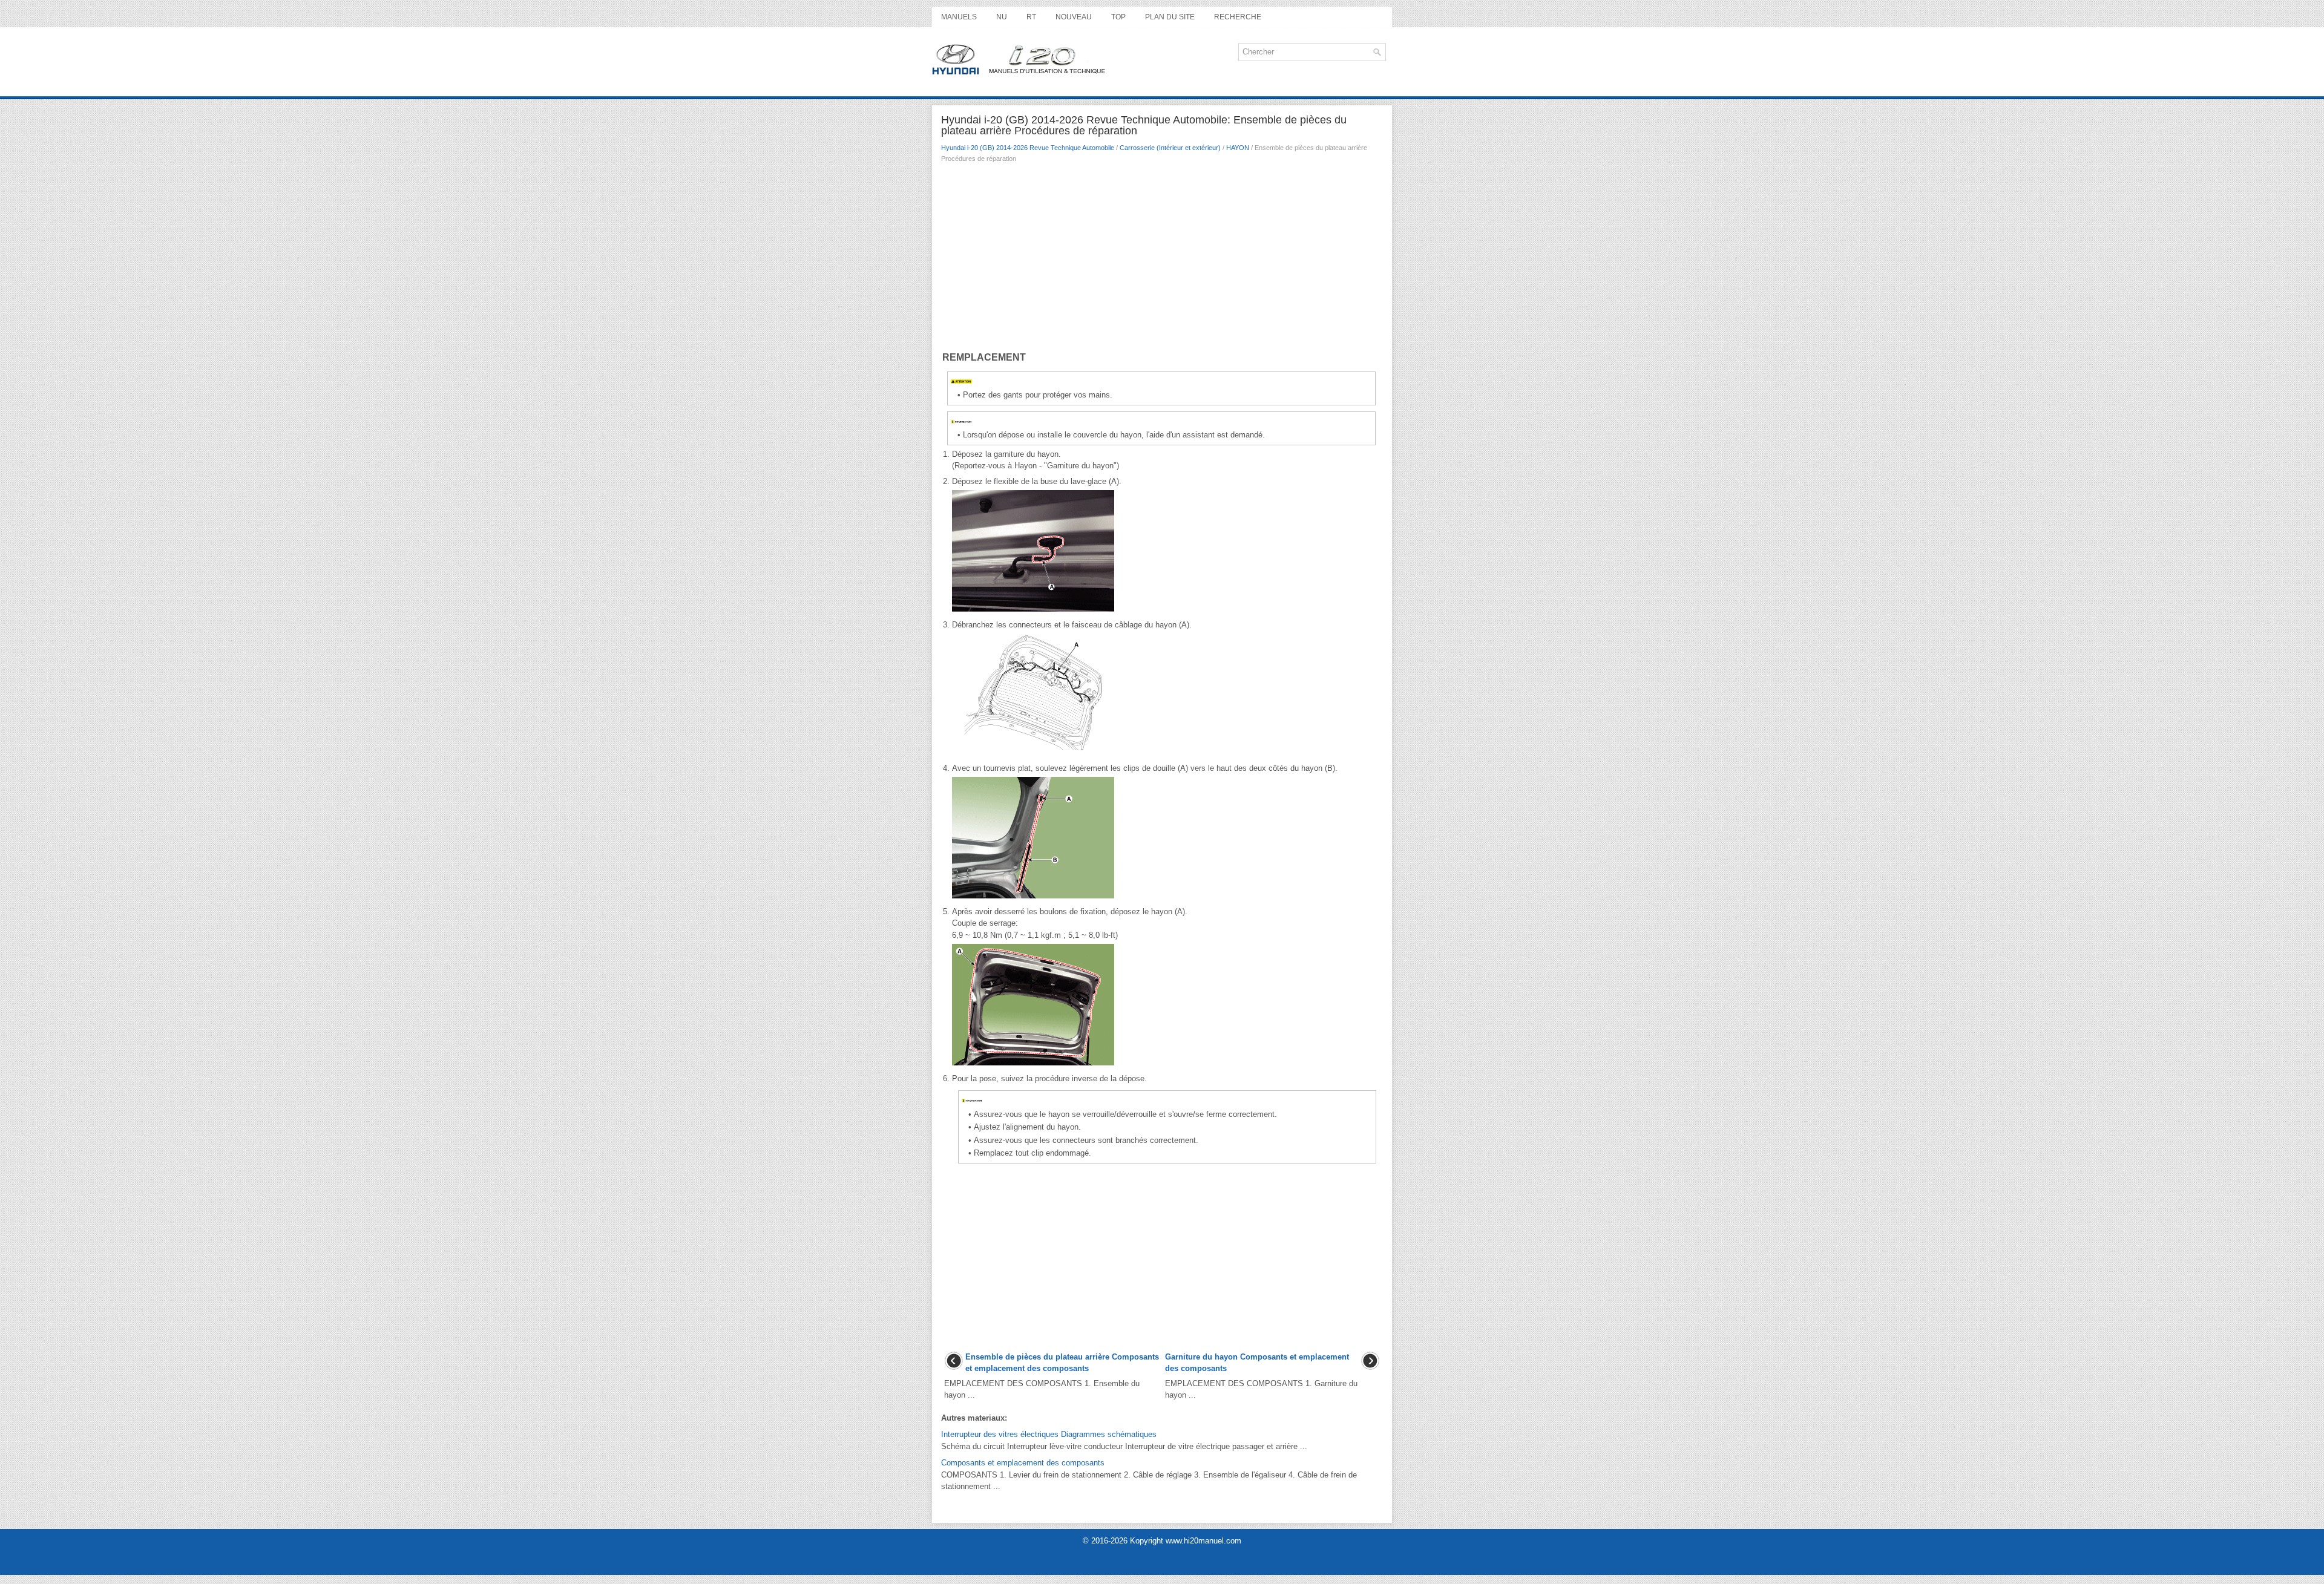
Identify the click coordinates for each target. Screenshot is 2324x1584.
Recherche (1238, 17)
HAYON (1238, 148)
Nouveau (1074, 17)
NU (1002, 17)
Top (1118, 17)
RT (1031, 17)
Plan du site (1170, 17)
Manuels (959, 17)
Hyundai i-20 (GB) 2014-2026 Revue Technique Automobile (1028, 148)
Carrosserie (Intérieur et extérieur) (1170, 148)
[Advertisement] (1162, 260)
